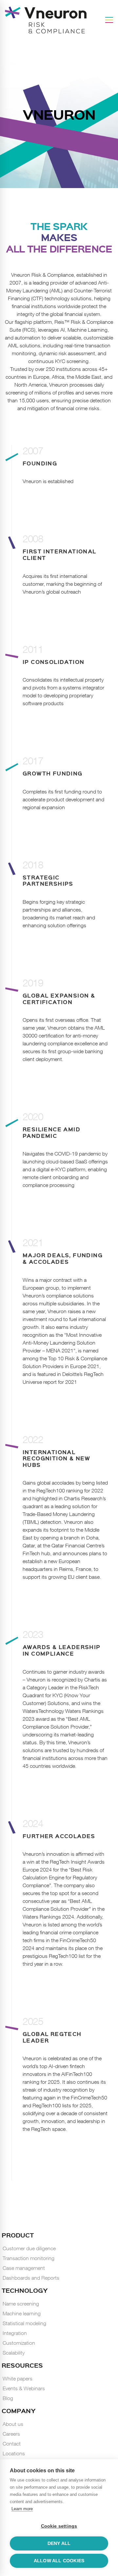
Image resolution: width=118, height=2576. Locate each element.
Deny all (59, 2543)
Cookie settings (59, 2526)
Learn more (22, 2509)
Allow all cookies (59, 2561)
